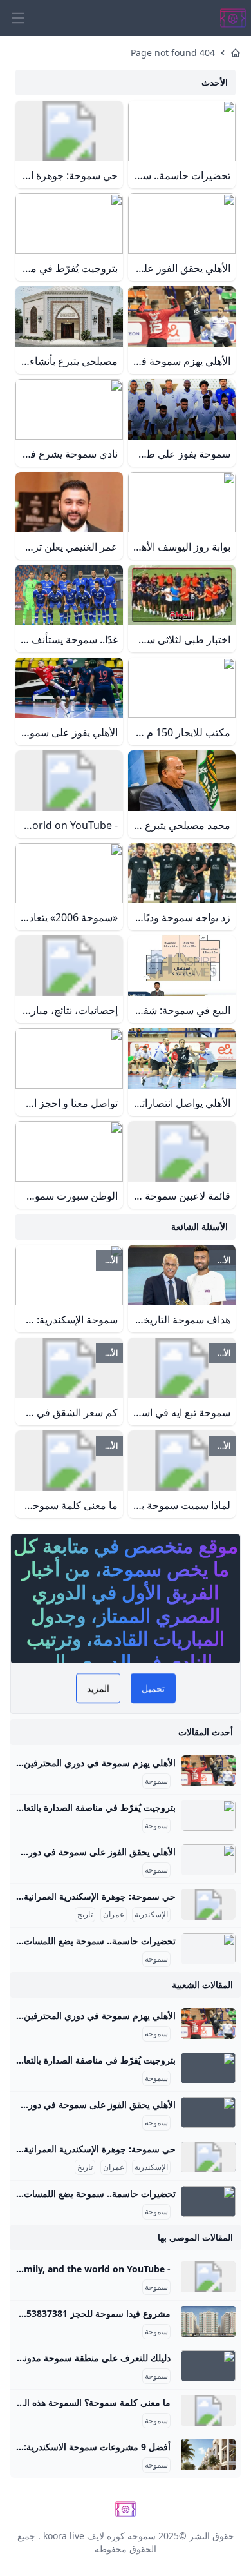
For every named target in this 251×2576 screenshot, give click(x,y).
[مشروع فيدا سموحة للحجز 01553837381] (208, 2321)
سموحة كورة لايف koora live (99, 2536)
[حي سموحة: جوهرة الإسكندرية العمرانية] (208, 1904)
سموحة (156, 1781)
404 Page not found (173, 53)
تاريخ (85, 1915)
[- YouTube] (208, 2277)
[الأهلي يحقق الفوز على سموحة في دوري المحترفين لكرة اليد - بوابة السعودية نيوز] (208, 1860)
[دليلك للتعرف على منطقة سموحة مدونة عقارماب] (208, 2366)
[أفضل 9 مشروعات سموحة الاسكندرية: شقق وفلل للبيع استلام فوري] (208, 2455)
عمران (114, 1915)
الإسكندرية (151, 1915)
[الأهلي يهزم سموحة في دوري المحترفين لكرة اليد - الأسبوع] (208, 1771)
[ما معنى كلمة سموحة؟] (208, 2410)
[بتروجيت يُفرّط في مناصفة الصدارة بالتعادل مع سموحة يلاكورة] (208, 1815)
